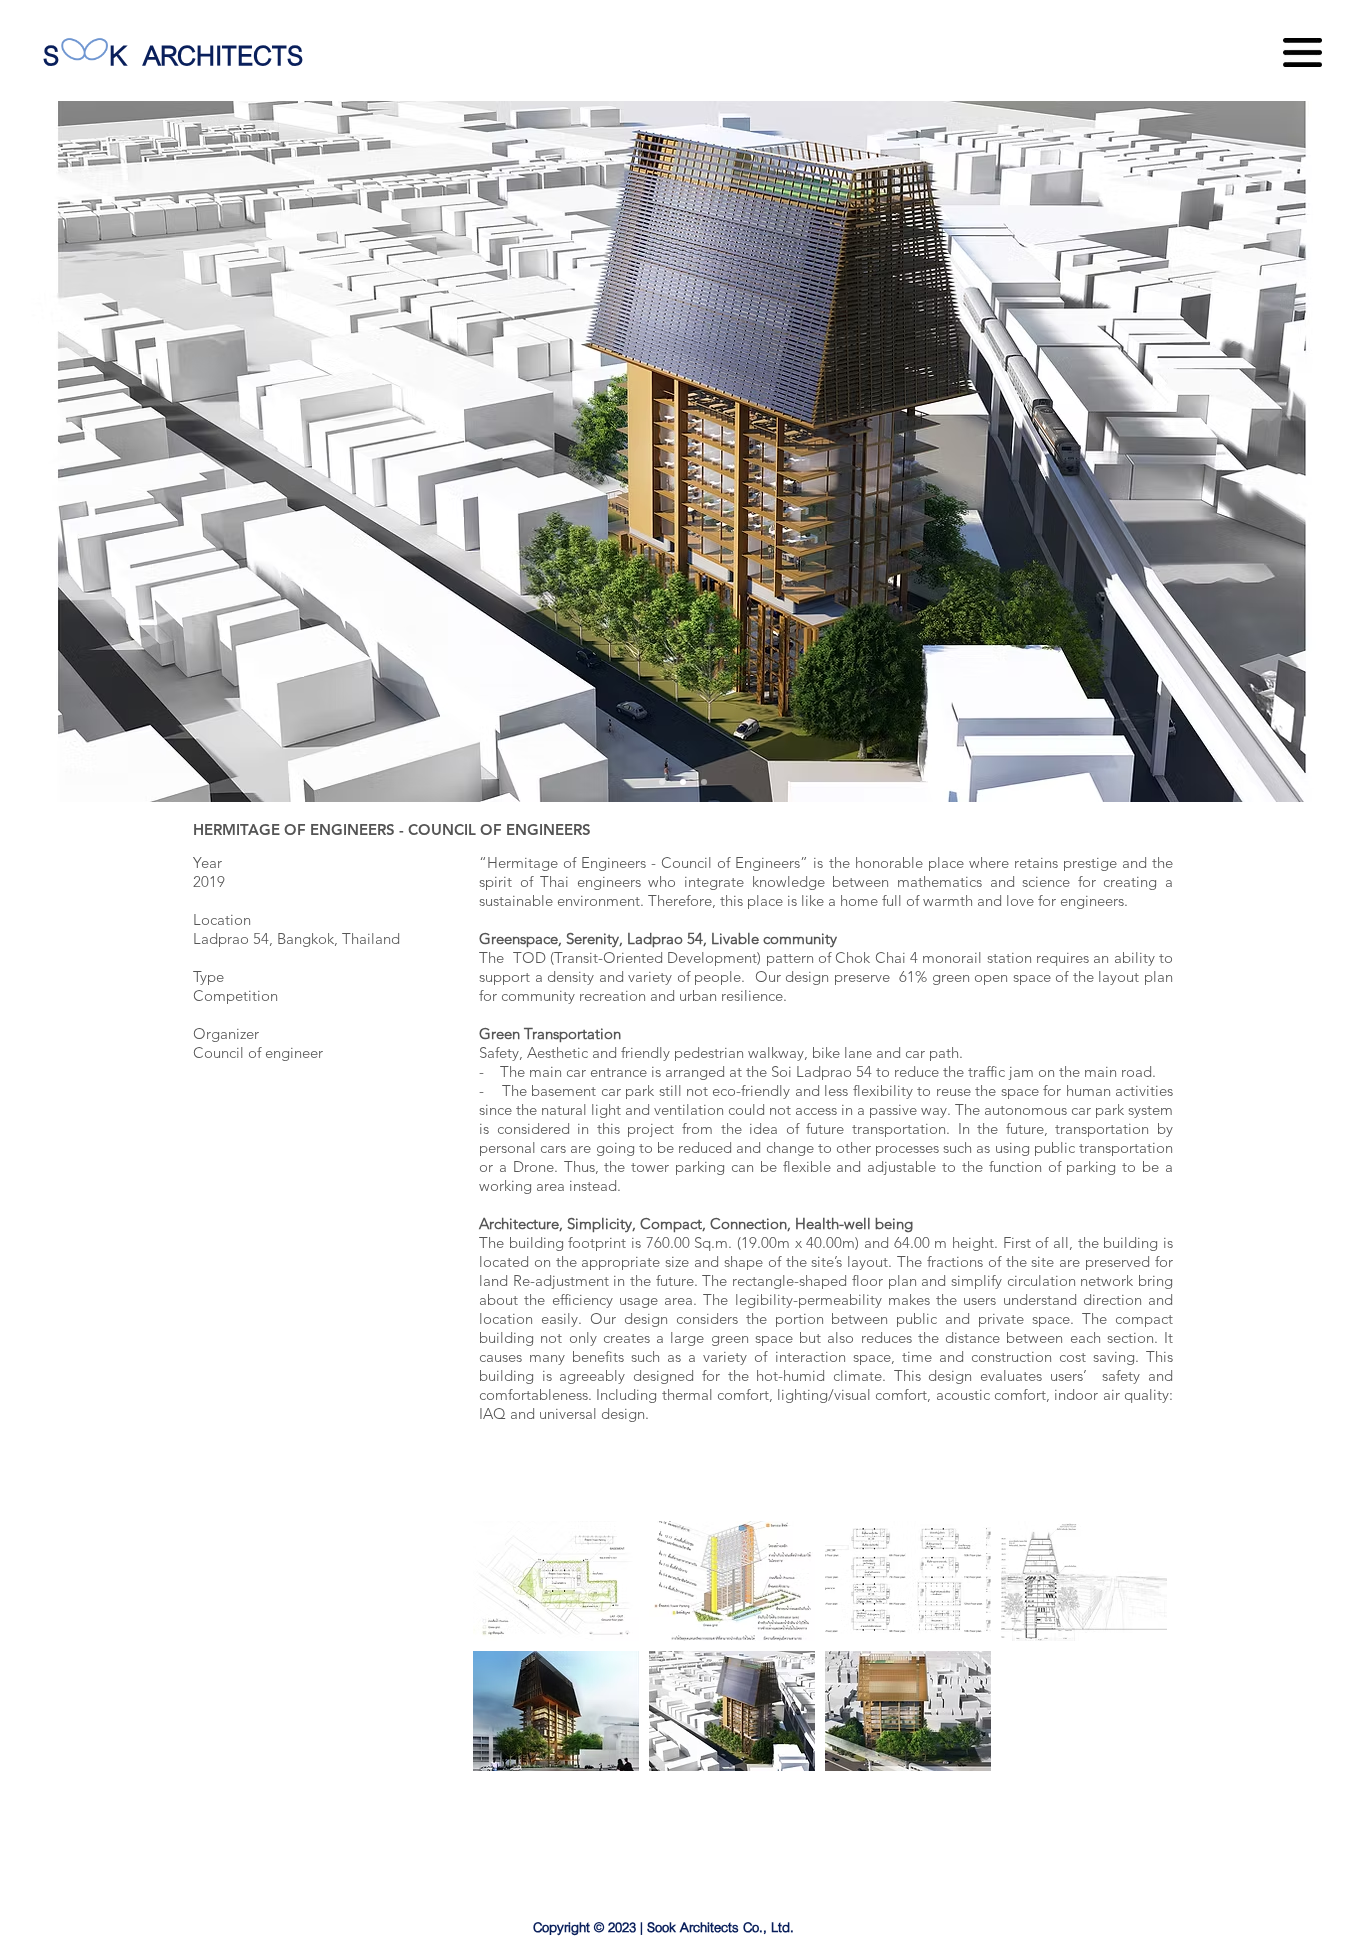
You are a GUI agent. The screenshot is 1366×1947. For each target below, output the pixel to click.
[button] (1302, 52)
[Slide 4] (704, 782)
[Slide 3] (683, 782)
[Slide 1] (662, 782)
